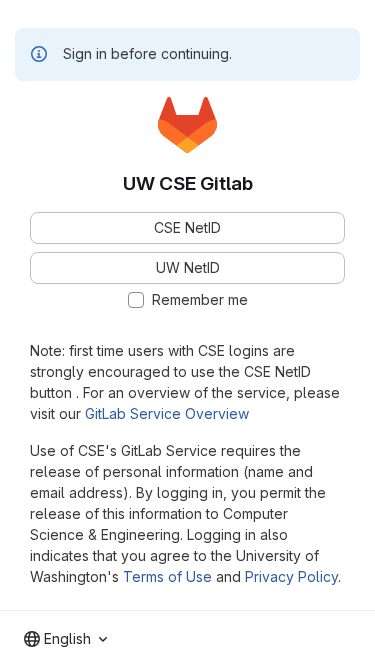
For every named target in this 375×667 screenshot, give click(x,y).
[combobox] (65, 639)
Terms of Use (167, 576)
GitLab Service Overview (167, 413)
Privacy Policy (291, 576)
